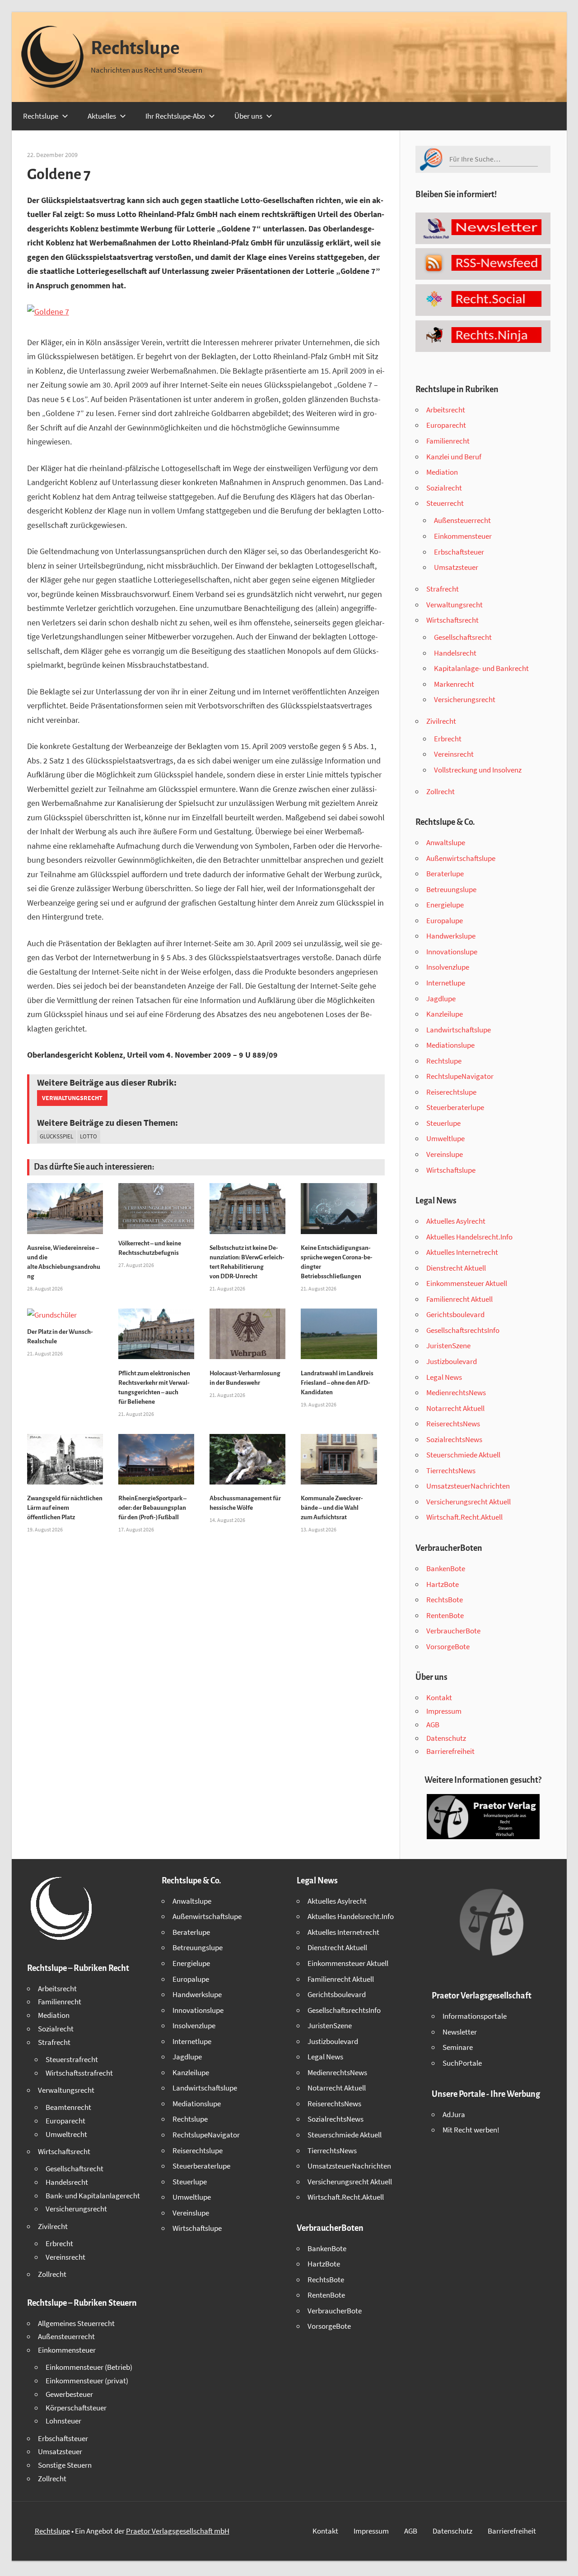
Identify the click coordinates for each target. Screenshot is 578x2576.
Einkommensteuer (463, 536)
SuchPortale (462, 2063)
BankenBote (446, 1568)
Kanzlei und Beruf (454, 457)
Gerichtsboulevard (455, 1314)
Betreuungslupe (451, 889)
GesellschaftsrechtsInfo (463, 1330)
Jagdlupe (441, 999)
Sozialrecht (444, 488)
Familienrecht (448, 441)
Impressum (444, 1711)
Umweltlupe (445, 1138)
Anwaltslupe (446, 842)
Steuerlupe (443, 1123)
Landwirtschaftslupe (459, 1030)
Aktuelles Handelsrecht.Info (469, 1237)
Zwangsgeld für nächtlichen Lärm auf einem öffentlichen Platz (65, 1508)
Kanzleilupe (445, 1014)
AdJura (454, 2114)
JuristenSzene (448, 1346)
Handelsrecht (455, 653)
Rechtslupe (135, 48)
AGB (433, 1725)
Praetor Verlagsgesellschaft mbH (178, 2531)
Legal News (444, 1377)
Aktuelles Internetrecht (462, 1252)
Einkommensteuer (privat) (87, 2381)
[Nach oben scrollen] (563, 2561)
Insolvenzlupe (448, 967)
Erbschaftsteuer (459, 552)
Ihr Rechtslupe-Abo (175, 116)
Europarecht (446, 425)
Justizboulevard (452, 1361)
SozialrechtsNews (454, 1439)
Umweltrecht (66, 2134)
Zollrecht (440, 791)
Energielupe (445, 905)
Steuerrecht (445, 503)
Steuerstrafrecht (72, 2059)
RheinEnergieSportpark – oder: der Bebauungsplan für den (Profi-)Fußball (152, 1508)
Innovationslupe (452, 952)
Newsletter (460, 2032)
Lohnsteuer (63, 2421)
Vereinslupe (445, 1154)
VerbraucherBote (453, 1631)
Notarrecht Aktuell (455, 1408)
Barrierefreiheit (450, 1751)
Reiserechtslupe (451, 1092)
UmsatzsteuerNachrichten (468, 1486)
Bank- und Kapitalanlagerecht (93, 2196)
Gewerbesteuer (69, 2394)
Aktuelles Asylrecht (456, 1221)
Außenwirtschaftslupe (461, 858)
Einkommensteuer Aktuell (467, 1283)
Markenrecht (454, 684)
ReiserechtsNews (453, 1424)
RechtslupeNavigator (460, 1076)
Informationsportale (475, 2016)
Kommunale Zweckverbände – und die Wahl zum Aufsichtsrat (332, 1508)
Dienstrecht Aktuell (456, 1268)
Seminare (458, 2047)
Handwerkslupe (451, 936)
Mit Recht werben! (471, 2130)
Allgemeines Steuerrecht (76, 2323)
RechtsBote (445, 1600)
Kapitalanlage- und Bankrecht (481, 668)
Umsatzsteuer (456, 567)
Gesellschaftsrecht (463, 637)
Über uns (248, 116)
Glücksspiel (56, 1136)
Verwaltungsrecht (72, 1098)
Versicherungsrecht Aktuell (468, 1502)
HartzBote (443, 1584)
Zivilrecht (441, 721)
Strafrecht (443, 589)
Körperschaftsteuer (76, 2408)
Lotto (89, 1136)
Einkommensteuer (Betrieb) (89, 2367)
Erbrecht (448, 739)
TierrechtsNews (451, 1471)
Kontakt (439, 1697)
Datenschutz (446, 1738)
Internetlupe (446, 983)
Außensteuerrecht (462, 520)
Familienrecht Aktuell (459, 1299)
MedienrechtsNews (456, 1392)
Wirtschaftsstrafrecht (79, 2073)
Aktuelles (102, 116)
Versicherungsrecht (465, 699)
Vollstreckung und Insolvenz (478, 770)
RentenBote (445, 1615)
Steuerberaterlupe (455, 1107)
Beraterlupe (445, 874)
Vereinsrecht (454, 754)
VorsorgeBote (448, 1646)
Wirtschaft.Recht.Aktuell (464, 1517)
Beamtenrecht (68, 2107)
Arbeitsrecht (446, 410)
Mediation (442, 472)
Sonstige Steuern (65, 2465)
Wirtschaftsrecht (452, 620)
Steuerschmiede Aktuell (463, 1455)
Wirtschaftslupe (451, 1170)
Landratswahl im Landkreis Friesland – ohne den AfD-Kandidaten (337, 1383)
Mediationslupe (450, 1045)
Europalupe (445, 920)
